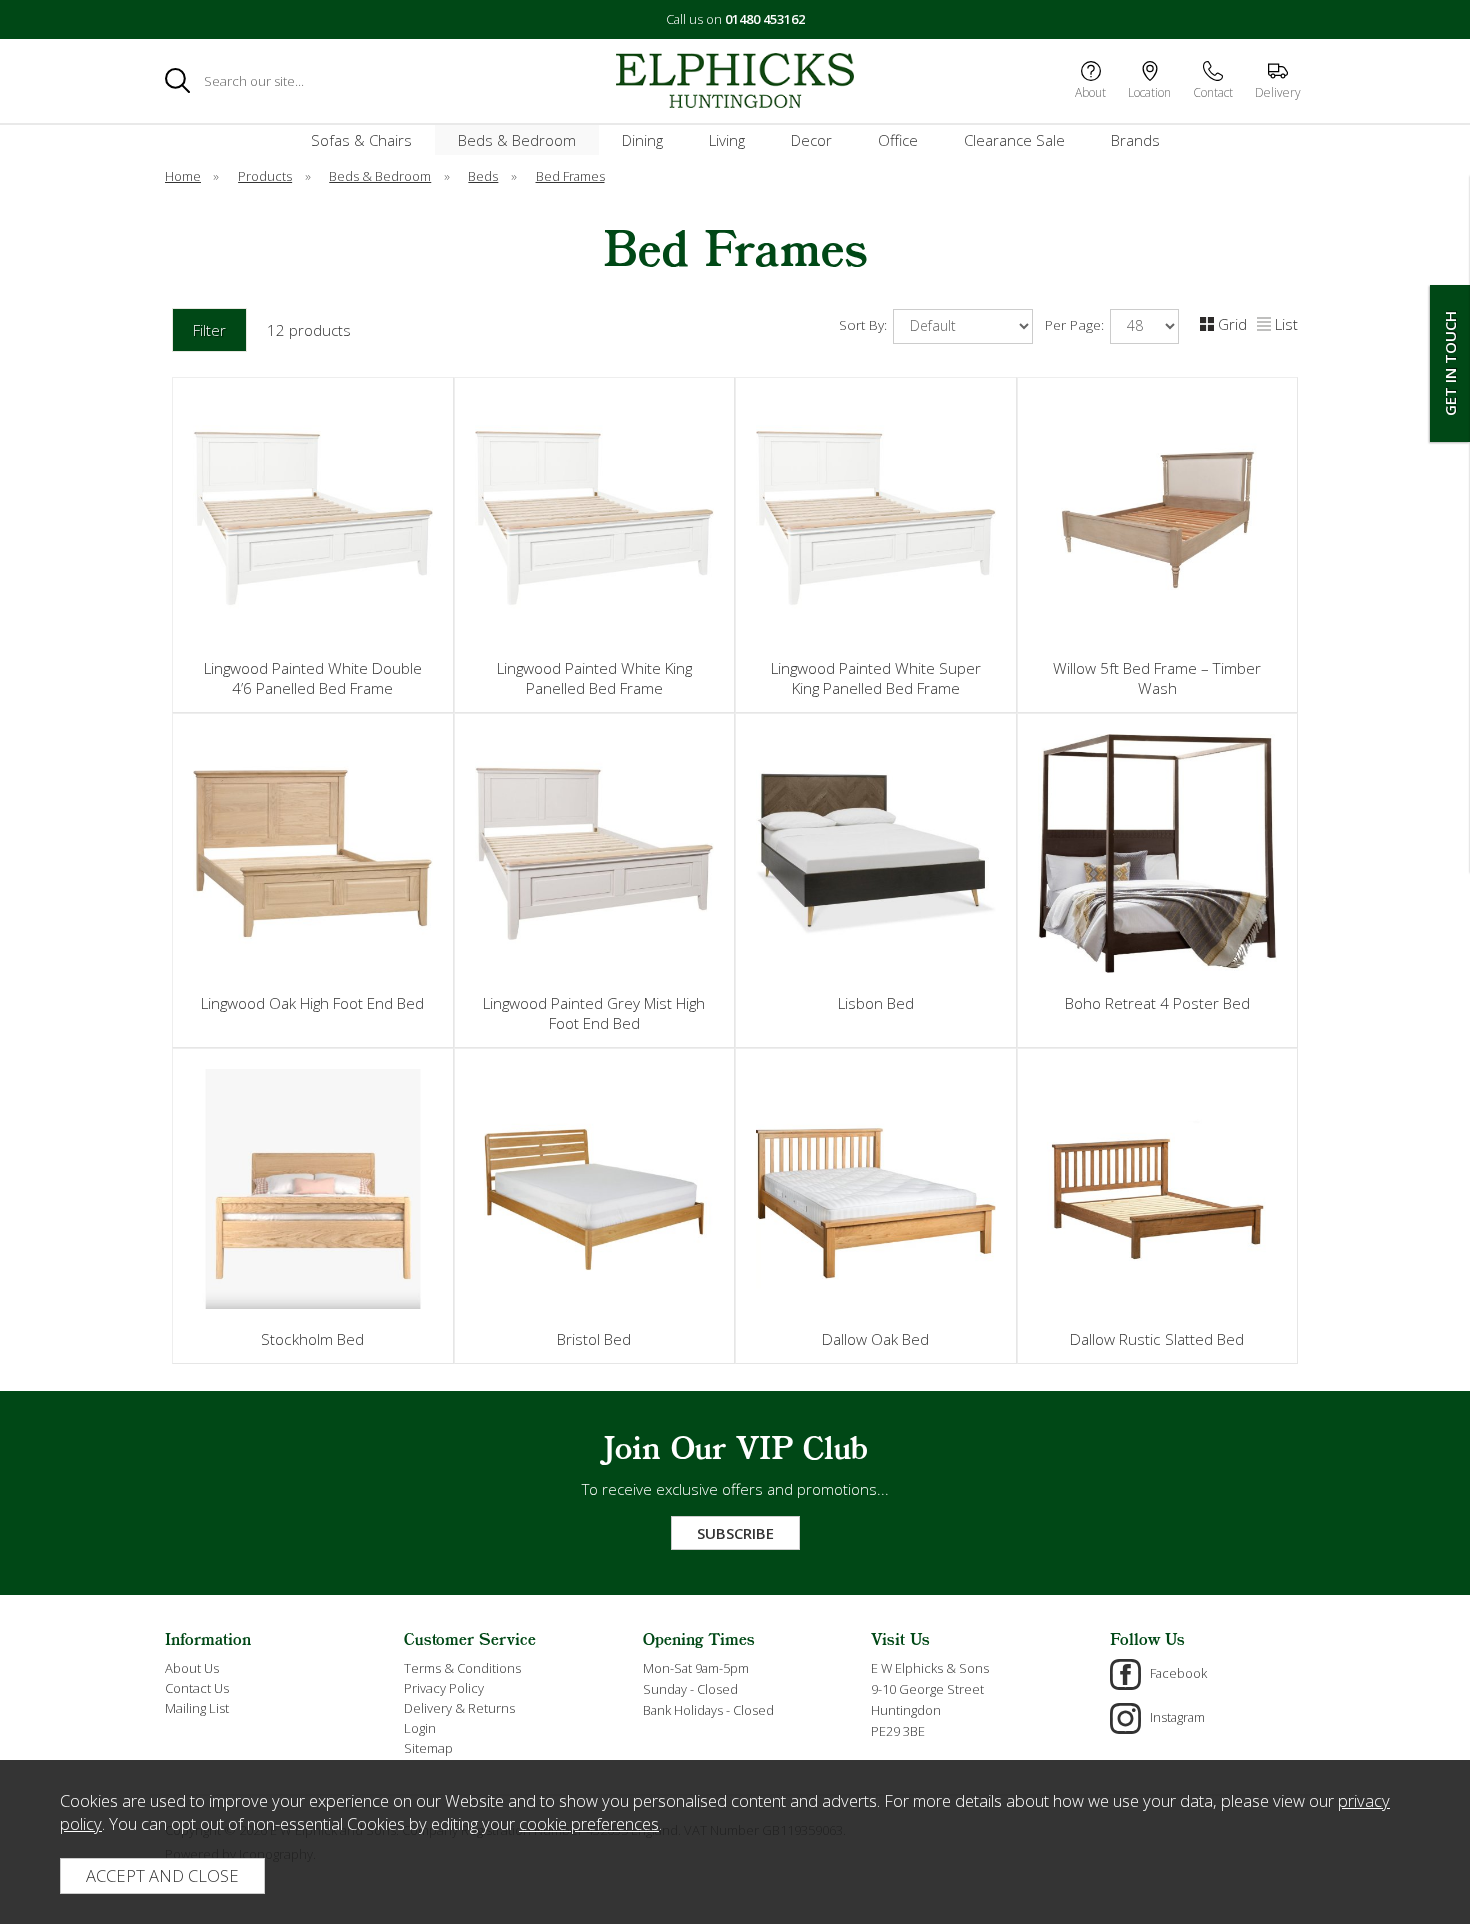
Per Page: (1076, 325)
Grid (1232, 324)
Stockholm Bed (312, 1339)
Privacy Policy (444, 1688)
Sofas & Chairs (361, 140)
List (1286, 324)
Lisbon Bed (876, 1003)
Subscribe (735, 1533)
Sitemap (428, 1748)
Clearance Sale (1014, 140)
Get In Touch (1450, 363)
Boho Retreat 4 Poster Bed (1157, 1003)
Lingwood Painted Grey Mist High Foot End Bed (594, 1013)
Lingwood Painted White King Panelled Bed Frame (594, 678)
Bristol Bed (594, 1339)
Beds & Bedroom (517, 140)
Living (727, 140)
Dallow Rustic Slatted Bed (1157, 1339)
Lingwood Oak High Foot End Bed (312, 1003)
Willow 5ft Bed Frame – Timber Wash (1157, 678)
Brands (1135, 140)
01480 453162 (765, 19)
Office (898, 140)
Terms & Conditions (462, 1668)
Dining (642, 140)
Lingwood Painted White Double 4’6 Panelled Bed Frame (313, 678)
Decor (811, 140)
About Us (192, 1668)
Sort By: (865, 325)
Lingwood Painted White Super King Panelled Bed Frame (876, 678)
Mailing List (197, 1708)
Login (420, 1728)
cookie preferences (589, 1823)
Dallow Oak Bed (875, 1339)
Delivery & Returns (459, 1708)
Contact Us (197, 1688)
